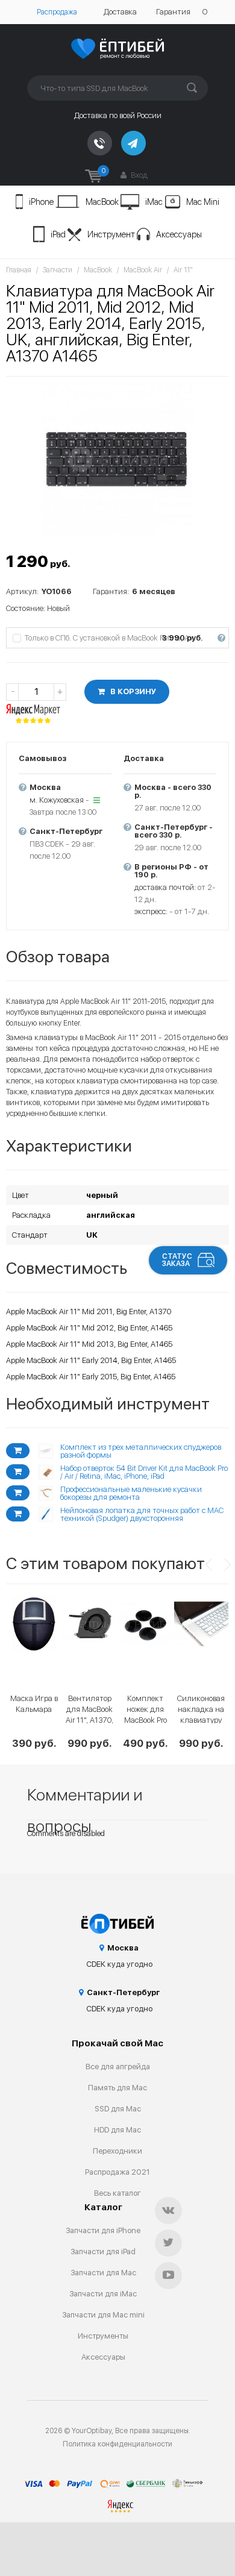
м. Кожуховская (57, 800)
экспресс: (151, 911)
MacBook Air (143, 270)
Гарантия (173, 12)
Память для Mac (117, 2088)
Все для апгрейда (118, 2067)
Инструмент (111, 234)
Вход (138, 175)
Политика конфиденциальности (117, 2444)
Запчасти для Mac (103, 2273)
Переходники (117, 2151)
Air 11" (183, 270)
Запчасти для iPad (103, 2252)
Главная (19, 270)
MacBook (102, 202)
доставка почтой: (165, 887)
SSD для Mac (118, 2109)
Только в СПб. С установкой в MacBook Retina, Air (124, 638)
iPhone (41, 202)
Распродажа (57, 12)
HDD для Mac (117, 2130)
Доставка (120, 12)
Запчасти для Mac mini (103, 2315)
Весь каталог (117, 2193)
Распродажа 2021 (117, 2172)
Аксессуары (179, 234)
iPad (58, 234)
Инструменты (103, 2336)
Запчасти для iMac (103, 2294)
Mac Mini (203, 202)
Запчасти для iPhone (103, 2230)
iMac (154, 202)
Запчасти (58, 270)
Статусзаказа (177, 1260)
